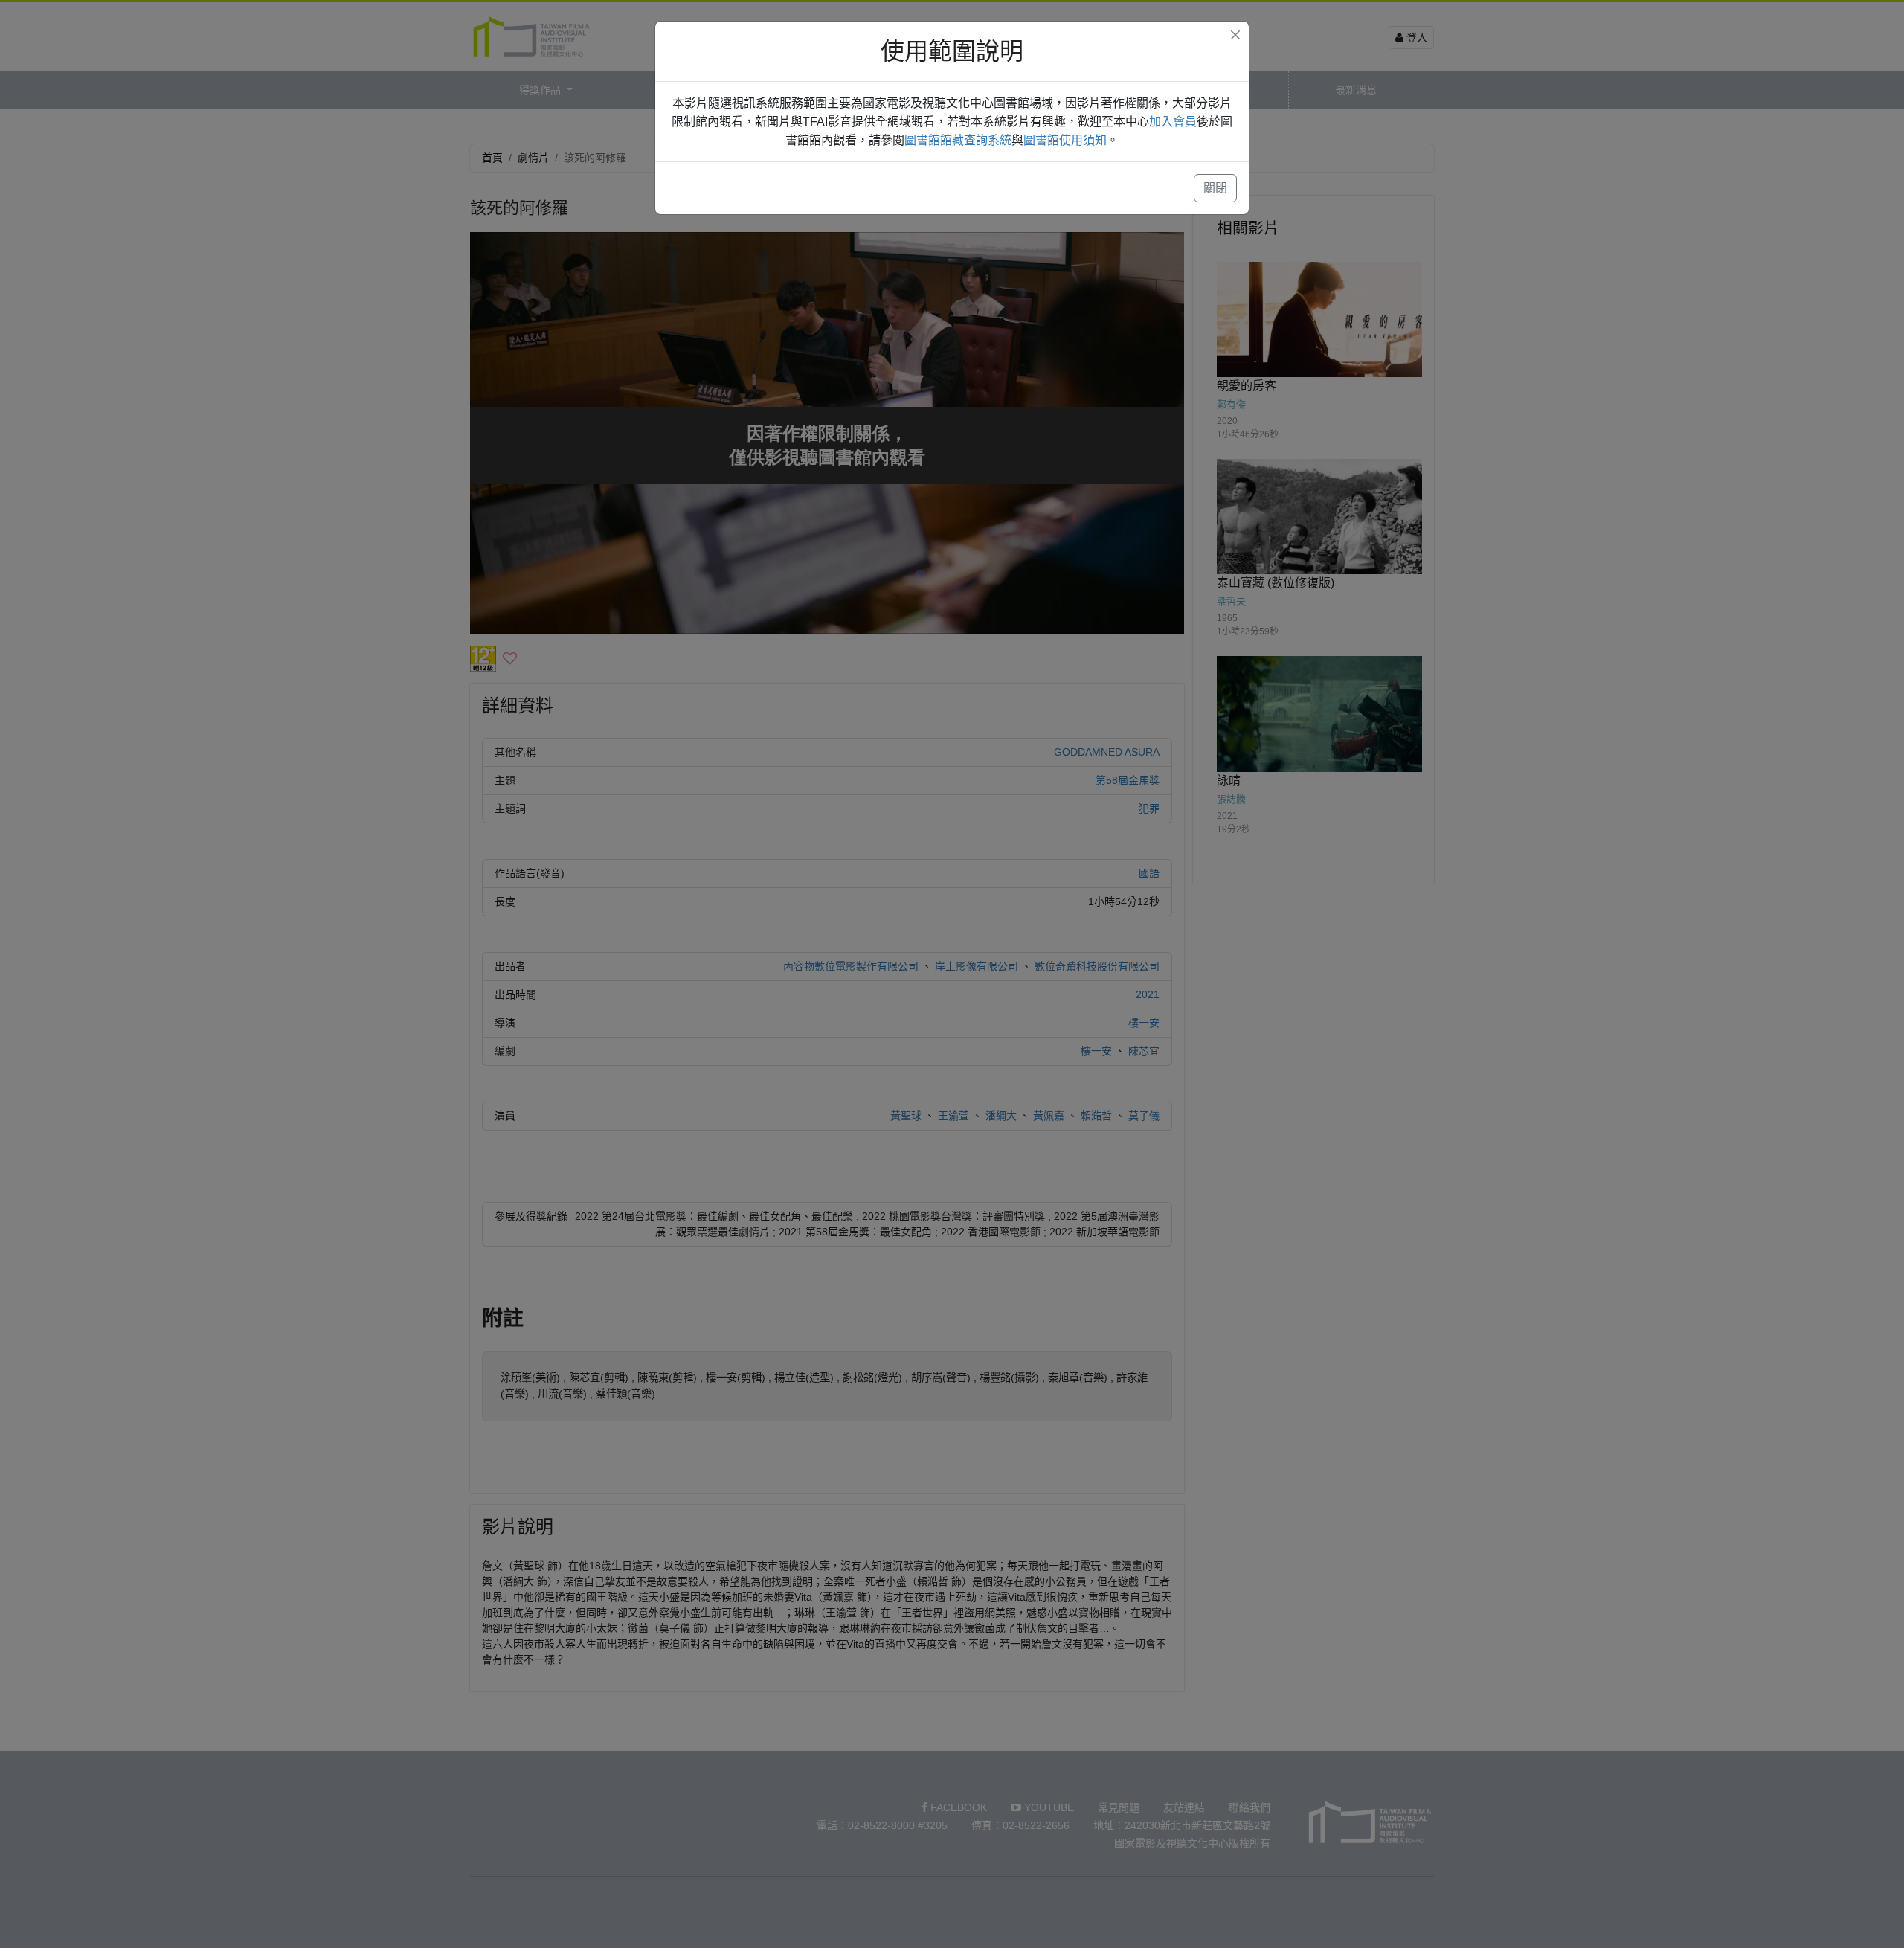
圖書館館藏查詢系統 (958, 140)
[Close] (1235, 35)
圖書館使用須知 (1065, 140)
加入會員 (1173, 122)
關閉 (1215, 188)
